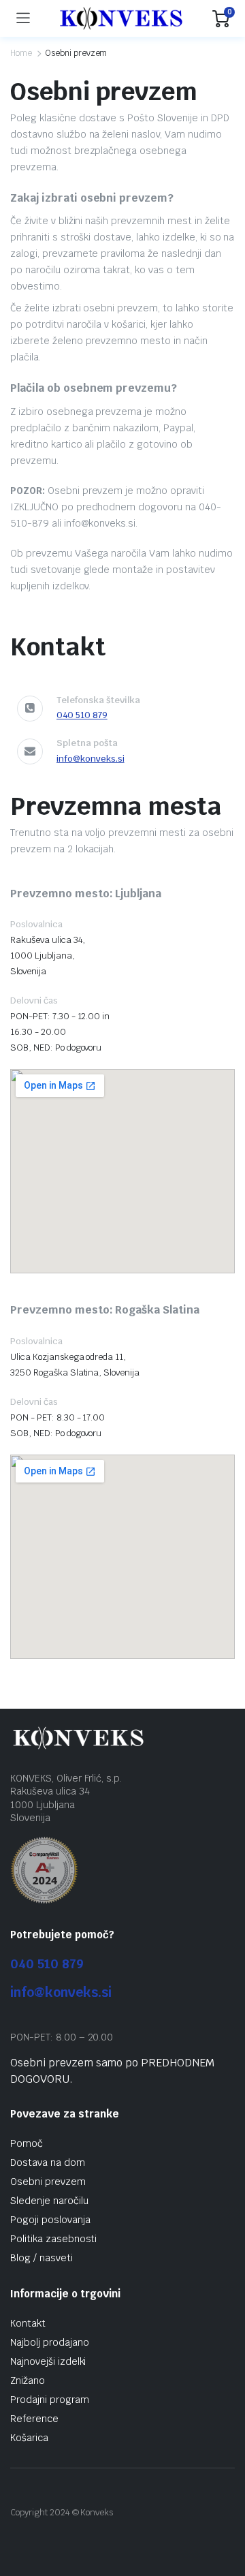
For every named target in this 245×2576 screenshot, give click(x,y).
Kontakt (28, 2323)
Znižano (28, 2380)
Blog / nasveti (42, 2258)
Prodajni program (50, 2400)
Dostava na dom (48, 2162)
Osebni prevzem (48, 2182)
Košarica (29, 2438)
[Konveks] (121, 18)
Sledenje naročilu (49, 2201)
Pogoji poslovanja (50, 2220)
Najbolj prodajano (50, 2342)
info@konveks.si (91, 759)
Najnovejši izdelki (48, 2361)
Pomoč (27, 2143)
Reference (34, 2419)
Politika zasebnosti (53, 2239)
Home (21, 53)
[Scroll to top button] (223, 2515)
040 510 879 (82, 715)
